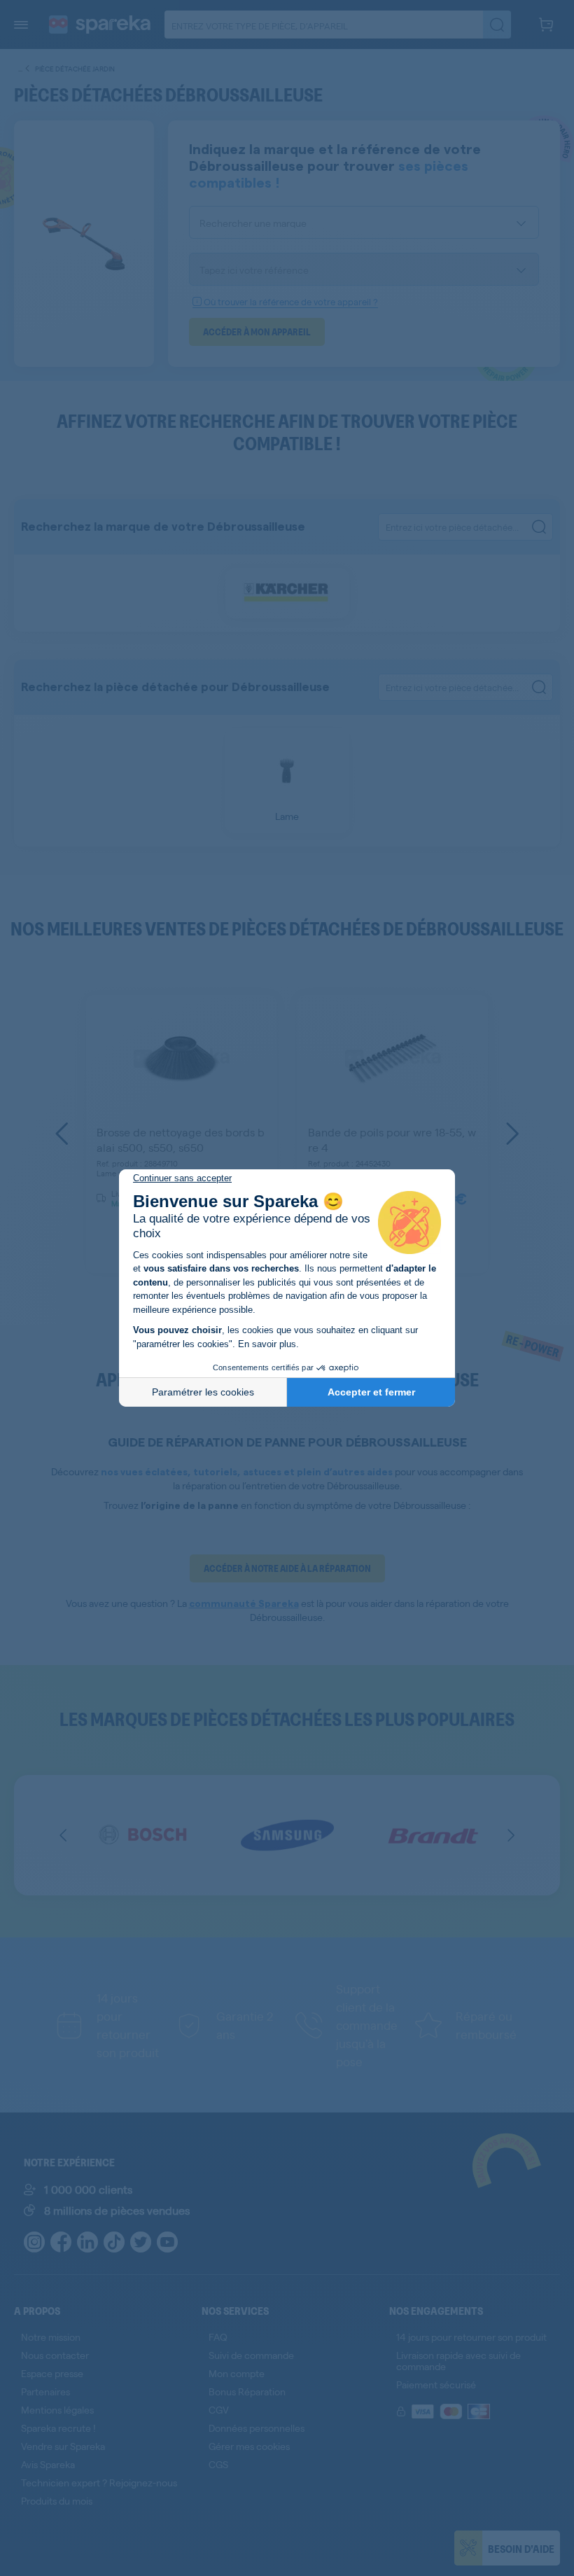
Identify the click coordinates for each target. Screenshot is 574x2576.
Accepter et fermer (371, 1392)
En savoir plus (267, 1344)
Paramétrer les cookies (203, 1392)
